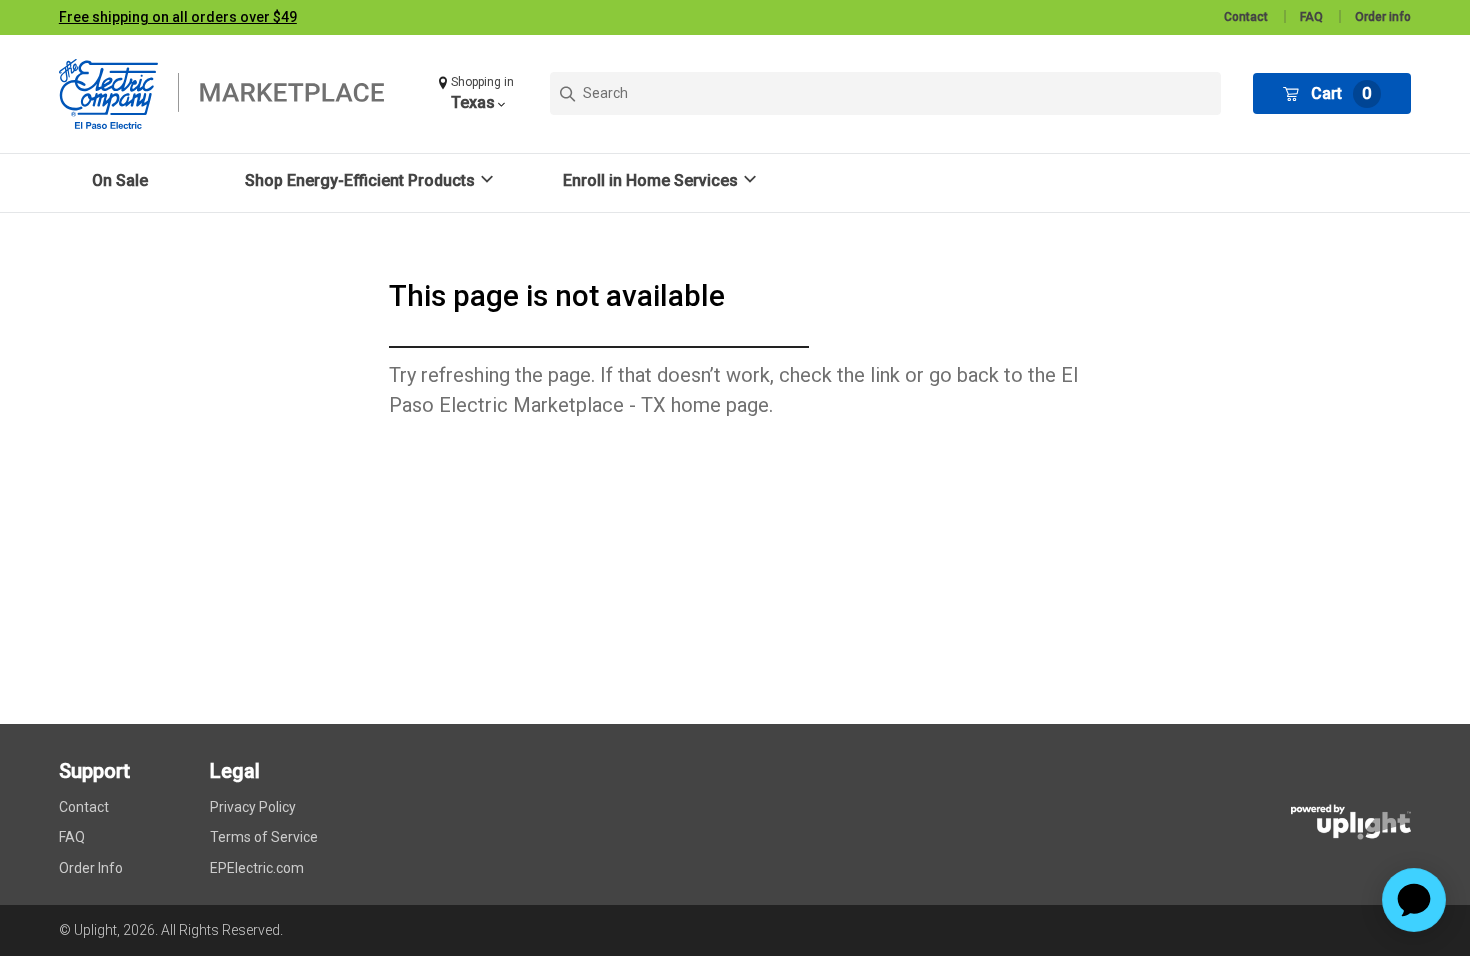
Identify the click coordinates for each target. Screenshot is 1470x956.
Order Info (91, 868)
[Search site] (885, 93)
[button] (478, 93)
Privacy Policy (253, 807)
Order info (1383, 17)
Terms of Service (264, 837)
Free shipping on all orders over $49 (178, 17)
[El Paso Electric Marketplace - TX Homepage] (234, 94)
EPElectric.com (257, 868)
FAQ (1311, 17)
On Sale (120, 180)
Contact (1246, 17)
